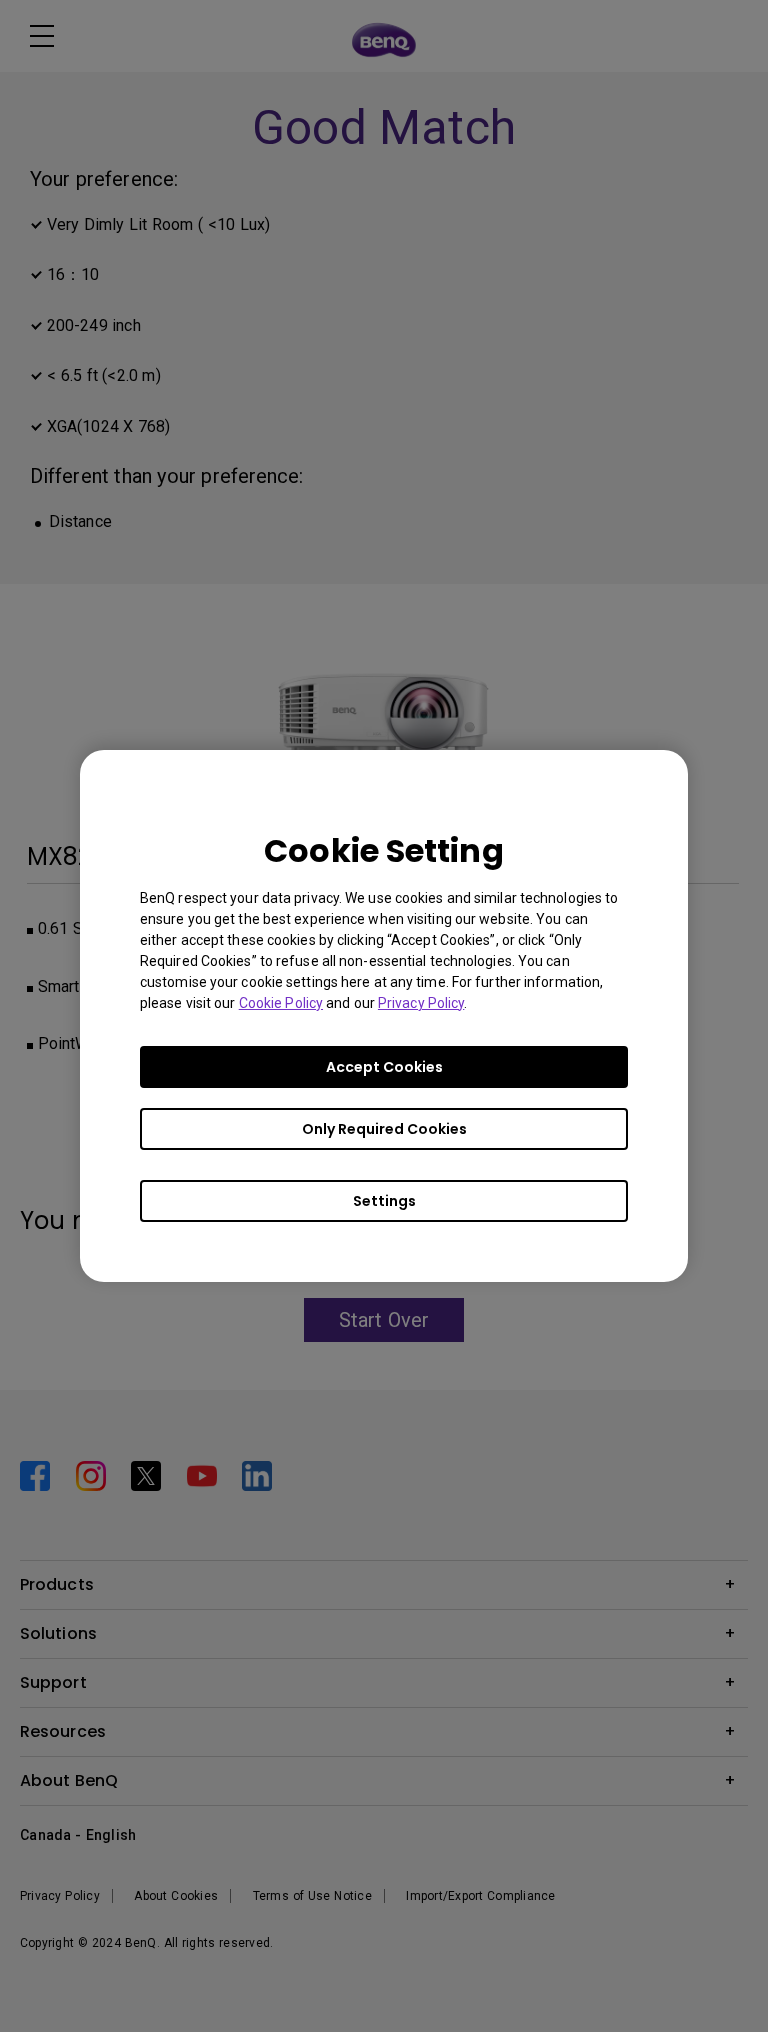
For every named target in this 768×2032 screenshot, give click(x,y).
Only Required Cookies (384, 1129)
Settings (384, 1201)
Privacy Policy (421, 1003)
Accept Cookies (384, 1067)
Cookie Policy (281, 1003)
